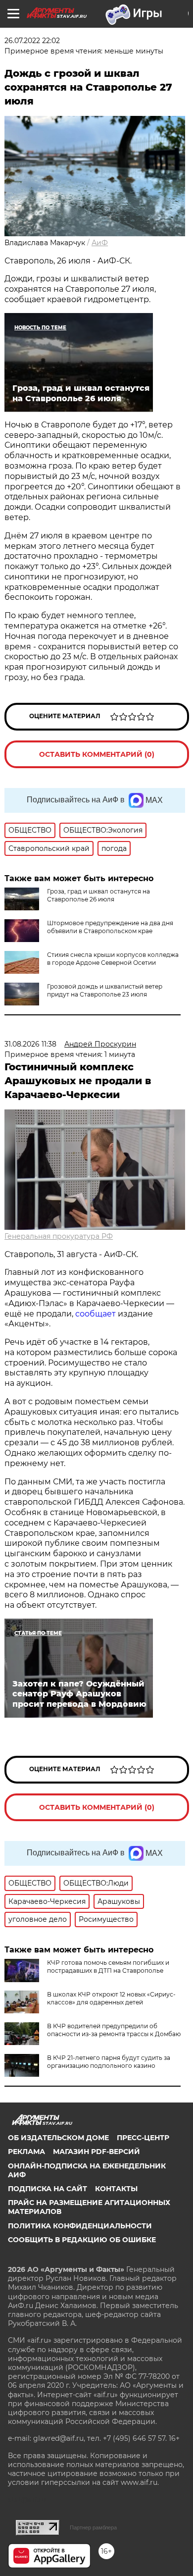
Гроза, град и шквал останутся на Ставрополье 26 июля (98, 895)
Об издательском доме (58, 2138)
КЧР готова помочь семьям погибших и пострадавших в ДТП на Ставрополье (108, 1967)
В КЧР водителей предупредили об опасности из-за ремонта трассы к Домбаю (114, 2030)
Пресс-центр (143, 2138)
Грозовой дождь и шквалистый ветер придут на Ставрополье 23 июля (105, 990)
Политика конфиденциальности (80, 2226)
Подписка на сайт (48, 2189)
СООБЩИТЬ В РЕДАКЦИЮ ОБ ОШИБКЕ (82, 2240)
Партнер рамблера (93, 2527)
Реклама (26, 2152)
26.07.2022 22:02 (32, 41)
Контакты (116, 2189)
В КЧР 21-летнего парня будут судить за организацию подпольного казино (109, 2062)
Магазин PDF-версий (96, 2152)
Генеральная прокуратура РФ (59, 1236)
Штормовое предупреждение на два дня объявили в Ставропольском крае (110, 927)
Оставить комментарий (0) (97, 754)
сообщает (96, 1314)
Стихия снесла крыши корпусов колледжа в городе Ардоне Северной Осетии (113, 959)
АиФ (100, 243)
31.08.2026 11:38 (30, 1044)
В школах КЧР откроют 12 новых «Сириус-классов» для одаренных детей (111, 1998)
